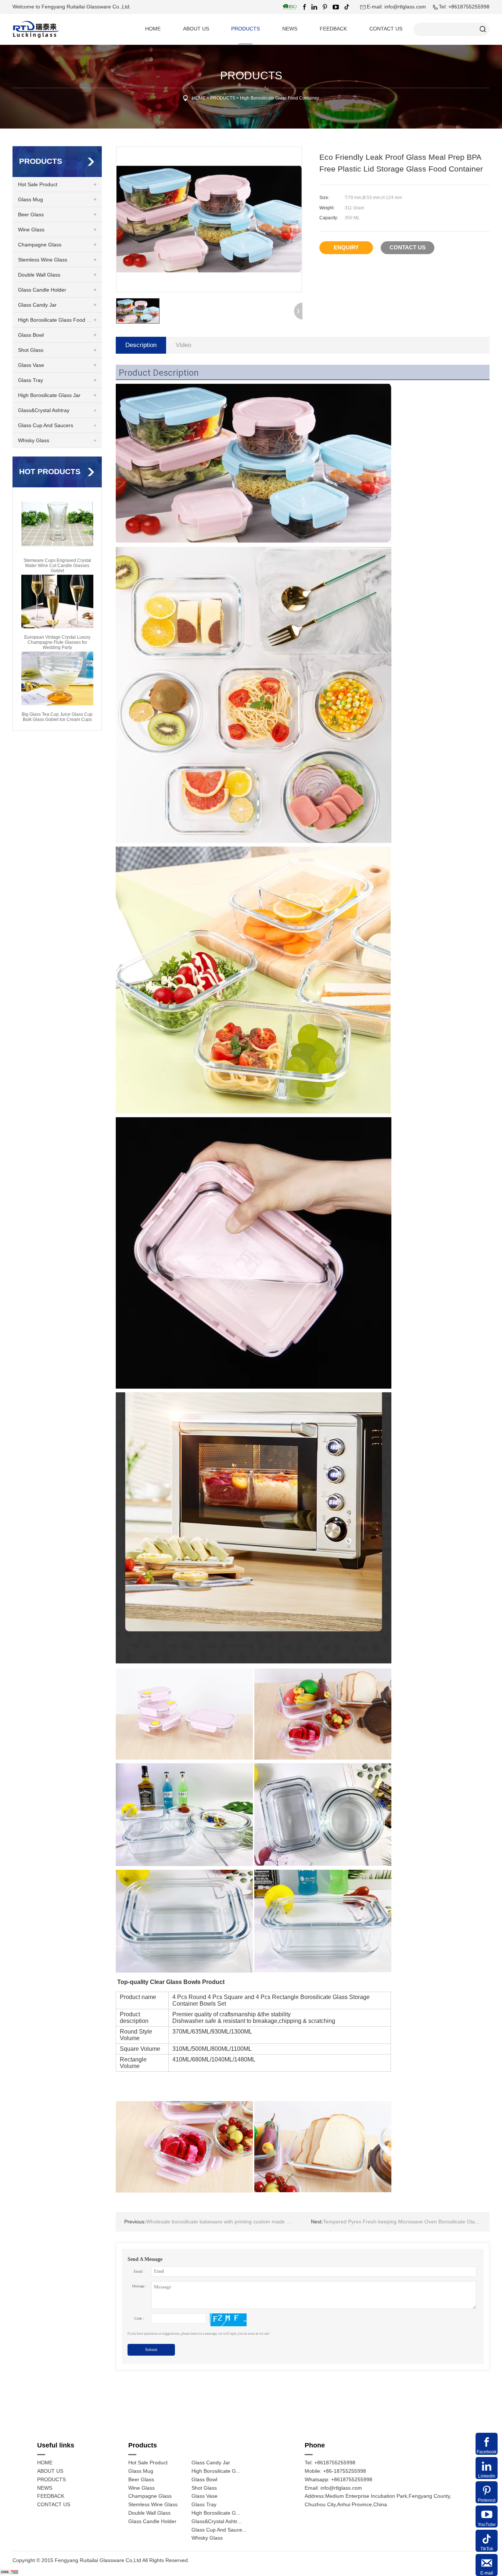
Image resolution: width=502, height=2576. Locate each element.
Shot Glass (31, 350)
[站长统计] (9, 2572)
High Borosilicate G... (216, 2471)
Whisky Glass (34, 441)
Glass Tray (31, 380)
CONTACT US (386, 29)
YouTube (487, 2525)
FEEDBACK (333, 29)
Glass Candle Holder (42, 290)
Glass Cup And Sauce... (219, 2530)
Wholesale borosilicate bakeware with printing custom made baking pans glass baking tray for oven (213, 2222)
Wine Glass (31, 230)
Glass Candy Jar (37, 305)
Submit (151, 2350)
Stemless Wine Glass (43, 260)
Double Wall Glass (39, 275)
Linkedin (487, 2476)
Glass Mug (31, 200)
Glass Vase (31, 365)
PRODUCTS (245, 29)
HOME (153, 29)
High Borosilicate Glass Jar (49, 395)
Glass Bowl (31, 335)
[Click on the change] (228, 2320)
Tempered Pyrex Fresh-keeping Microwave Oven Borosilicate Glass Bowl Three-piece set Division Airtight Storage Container (400, 2222)
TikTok (487, 2549)
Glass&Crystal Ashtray (44, 410)
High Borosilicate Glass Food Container (279, 98)
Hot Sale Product (38, 185)
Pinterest (487, 2500)
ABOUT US (196, 29)
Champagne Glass (40, 245)
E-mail (487, 2573)
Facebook (487, 2452)
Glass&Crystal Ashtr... (216, 2521)
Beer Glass (31, 215)
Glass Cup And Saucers (46, 425)
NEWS (290, 29)
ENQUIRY (346, 247)
